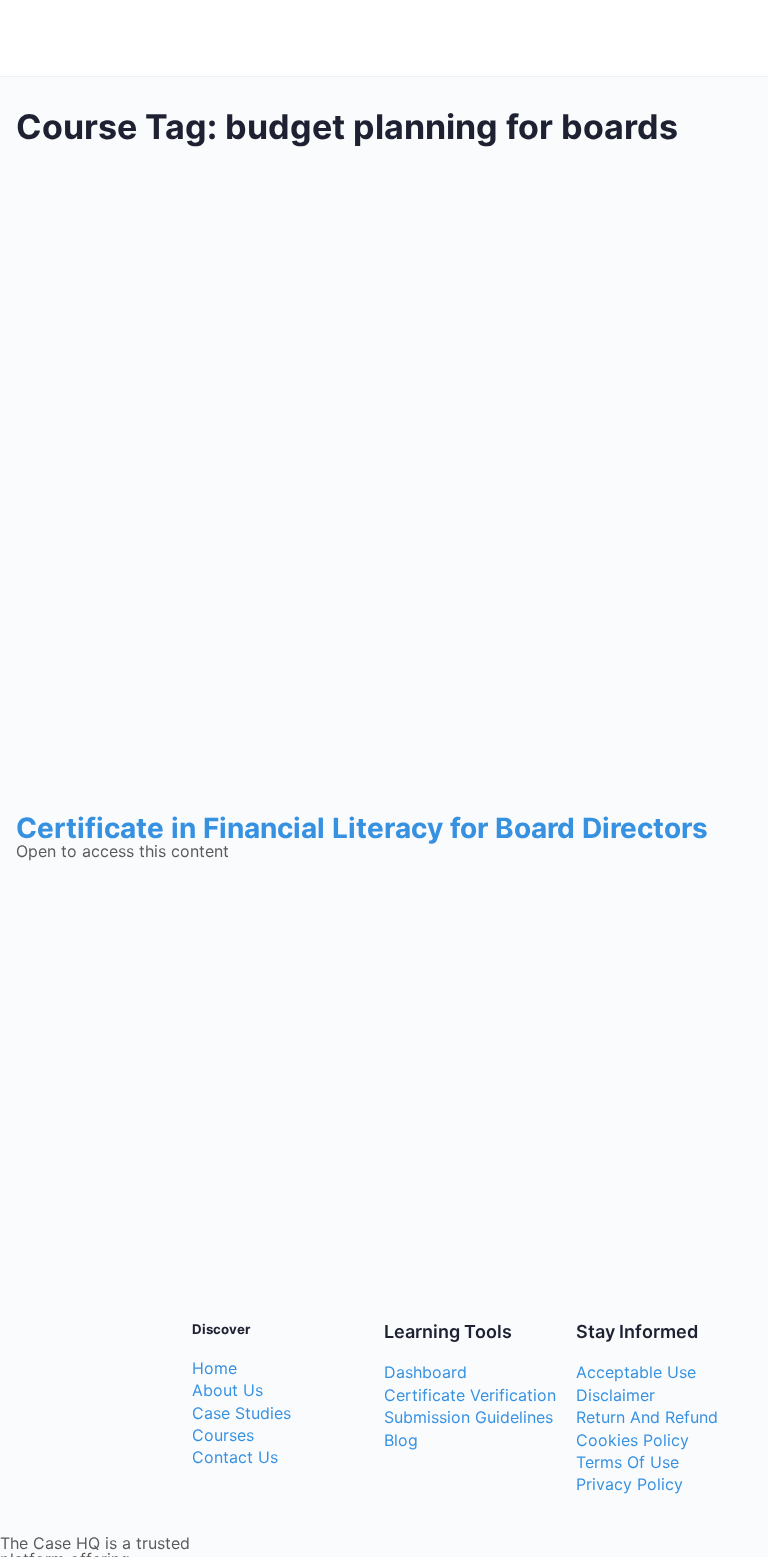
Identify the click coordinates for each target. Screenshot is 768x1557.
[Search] (731, 38)
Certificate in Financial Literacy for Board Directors (362, 828)
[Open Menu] (32, 35)
